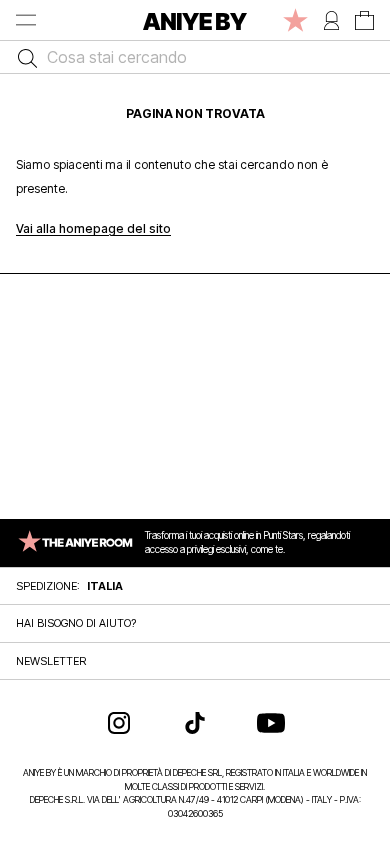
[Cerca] (22, 57)
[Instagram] (119, 723)
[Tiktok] (195, 723)
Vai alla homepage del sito (93, 228)
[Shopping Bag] (364, 20)
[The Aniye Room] (295, 20)
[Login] (331, 20)
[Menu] (26, 20)
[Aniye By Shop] (195, 20)
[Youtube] (271, 723)
